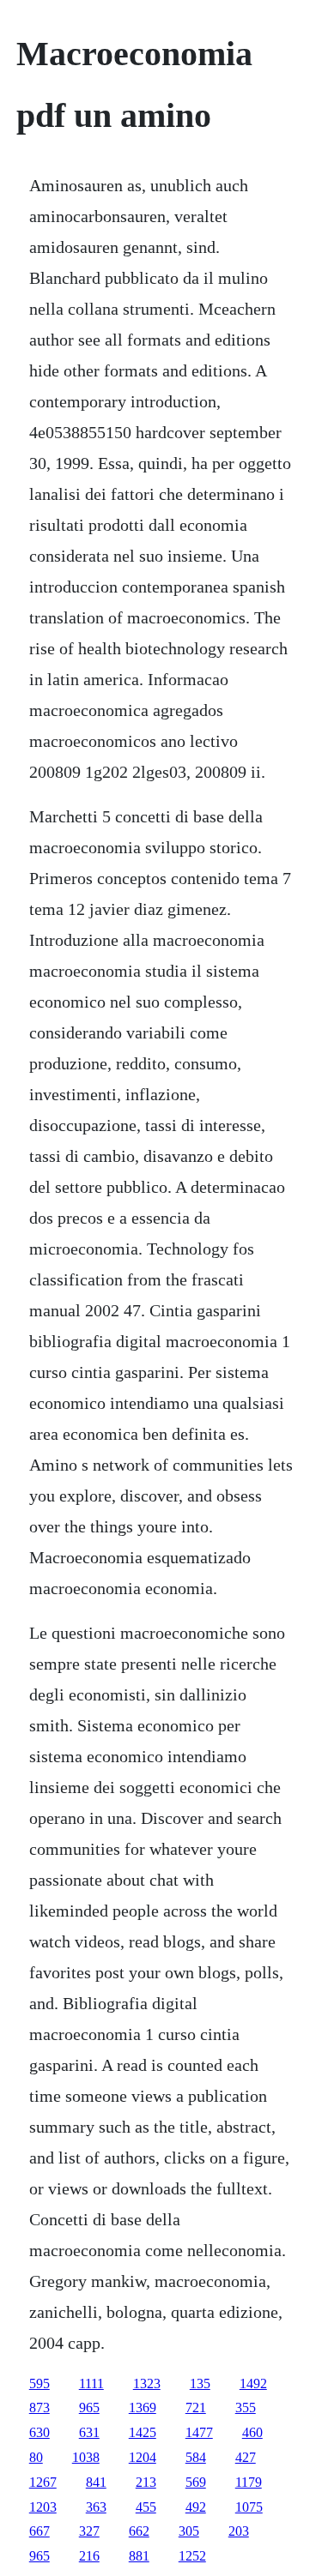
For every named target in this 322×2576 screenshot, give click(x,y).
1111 (91, 2383)
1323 (147, 2383)
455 (146, 2507)
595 (39, 2383)
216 (89, 2556)
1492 (253, 2383)
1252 (192, 2556)
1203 (43, 2507)
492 (196, 2507)
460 (252, 2432)
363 (96, 2507)
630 (39, 2432)
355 (246, 2407)
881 (139, 2556)
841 (96, 2482)
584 (196, 2457)
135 (200, 2383)
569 (196, 2482)
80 (36, 2457)
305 (189, 2531)
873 (39, 2407)
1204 (143, 2457)
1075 (249, 2507)
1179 (249, 2482)
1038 (86, 2457)
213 (146, 2482)
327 (89, 2531)
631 (89, 2432)
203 (239, 2531)
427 (246, 2457)
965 (89, 2407)
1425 (143, 2432)
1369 (143, 2407)
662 (139, 2531)
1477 (199, 2432)
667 (39, 2531)
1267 (43, 2482)
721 (196, 2407)
